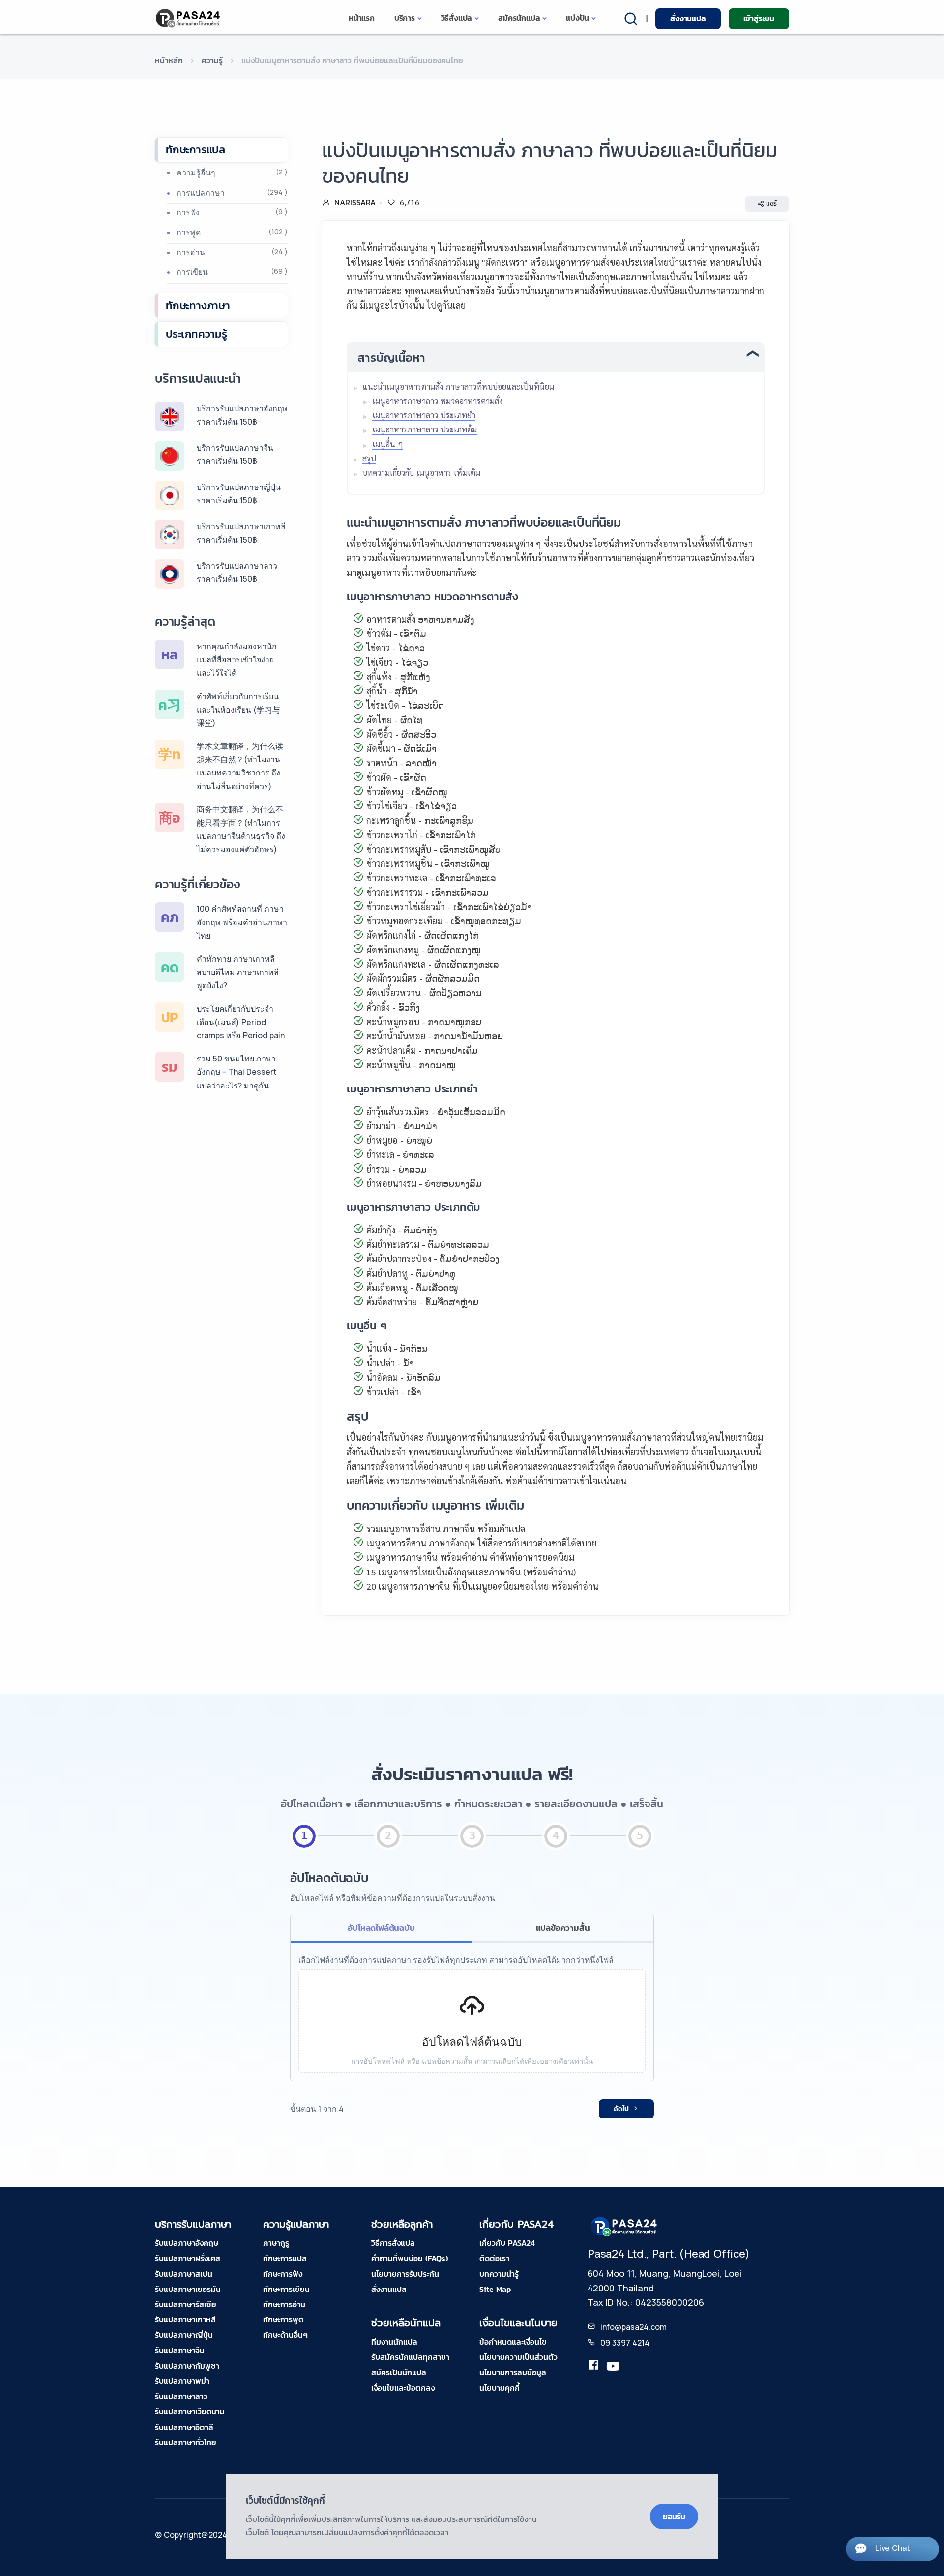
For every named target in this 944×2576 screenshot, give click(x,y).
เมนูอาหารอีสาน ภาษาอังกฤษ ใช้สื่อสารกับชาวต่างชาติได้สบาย (481, 1543)
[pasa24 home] (189, 18)
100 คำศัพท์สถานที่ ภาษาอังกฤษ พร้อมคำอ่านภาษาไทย (242, 922)
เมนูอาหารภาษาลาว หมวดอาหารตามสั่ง (437, 401)
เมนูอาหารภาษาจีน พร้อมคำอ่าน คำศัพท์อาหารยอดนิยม (470, 1557)
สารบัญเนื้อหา (391, 358)
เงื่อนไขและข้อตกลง (403, 2388)
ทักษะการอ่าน (284, 2304)
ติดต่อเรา (494, 2258)
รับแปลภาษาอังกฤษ (187, 2243)
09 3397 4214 (625, 2343)
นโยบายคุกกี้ (500, 2388)
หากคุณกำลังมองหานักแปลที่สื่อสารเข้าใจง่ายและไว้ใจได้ (237, 659)
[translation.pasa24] (593, 2367)
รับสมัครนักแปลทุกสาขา (410, 2357)
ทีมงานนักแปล (394, 2342)
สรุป (369, 458)
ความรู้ (212, 60)
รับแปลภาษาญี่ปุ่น (184, 2335)
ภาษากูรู (276, 2243)
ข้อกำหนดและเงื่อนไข (513, 2342)
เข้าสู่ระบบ (759, 18)
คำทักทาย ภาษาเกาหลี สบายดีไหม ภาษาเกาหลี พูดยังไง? (238, 972)
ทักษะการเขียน (286, 2289)
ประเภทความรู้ (196, 334)
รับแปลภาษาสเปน (184, 2274)
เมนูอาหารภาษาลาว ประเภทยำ (424, 415)
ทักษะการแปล (195, 150)
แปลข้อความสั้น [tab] (563, 1928)
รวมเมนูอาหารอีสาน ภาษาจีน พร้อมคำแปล (446, 1529)
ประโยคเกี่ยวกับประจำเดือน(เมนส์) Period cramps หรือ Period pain (241, 1022)
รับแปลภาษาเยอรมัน (188, 2289)
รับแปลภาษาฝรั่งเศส (188, 2258)
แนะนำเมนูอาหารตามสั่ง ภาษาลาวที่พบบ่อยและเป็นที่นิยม (458, 386)
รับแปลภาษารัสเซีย (186, 2304)
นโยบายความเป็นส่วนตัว (518, 2357)
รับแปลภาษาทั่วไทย (186, 2442)
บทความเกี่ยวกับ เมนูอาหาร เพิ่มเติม (421, 472)
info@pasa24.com (634, 2327)
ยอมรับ (674, 2516)
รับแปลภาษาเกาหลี (185, 2319)
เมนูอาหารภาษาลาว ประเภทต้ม (425, 429)
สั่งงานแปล (688, 18)
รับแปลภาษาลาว (181, 2396)
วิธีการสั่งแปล (393, 2243)
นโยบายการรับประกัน (405, 2274)
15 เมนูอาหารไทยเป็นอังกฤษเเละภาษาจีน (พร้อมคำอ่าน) (471, 1572)
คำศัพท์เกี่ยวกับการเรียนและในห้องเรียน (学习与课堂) (238, 710)
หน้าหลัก (169, 60)
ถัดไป (622, 2109)
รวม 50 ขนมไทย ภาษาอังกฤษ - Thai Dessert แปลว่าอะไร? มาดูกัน (237, 1072)
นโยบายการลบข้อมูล (513, 2372)
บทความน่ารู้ (499, 2274)
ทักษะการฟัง (283, 2274)
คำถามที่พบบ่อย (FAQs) (410, 2258)
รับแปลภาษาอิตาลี (184, 2427)
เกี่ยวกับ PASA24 (507, 2243)
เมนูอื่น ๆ (388, 444)
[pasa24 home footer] (624, 2226)
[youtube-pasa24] (613, 2367)
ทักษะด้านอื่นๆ (285, 2335)
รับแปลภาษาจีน (180, 2350)
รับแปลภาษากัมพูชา (187, 2366)
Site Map (495, 2289)
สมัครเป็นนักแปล (399, 2372)
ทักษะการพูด (283, 2319)
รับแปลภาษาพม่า (182, 2381)
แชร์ (771, 204)
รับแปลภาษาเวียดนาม (190, 2411)
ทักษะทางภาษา (198, 305)
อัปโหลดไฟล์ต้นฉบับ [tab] (381, 1928)
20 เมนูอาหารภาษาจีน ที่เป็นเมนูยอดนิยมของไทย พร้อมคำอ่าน (482, 1586)
